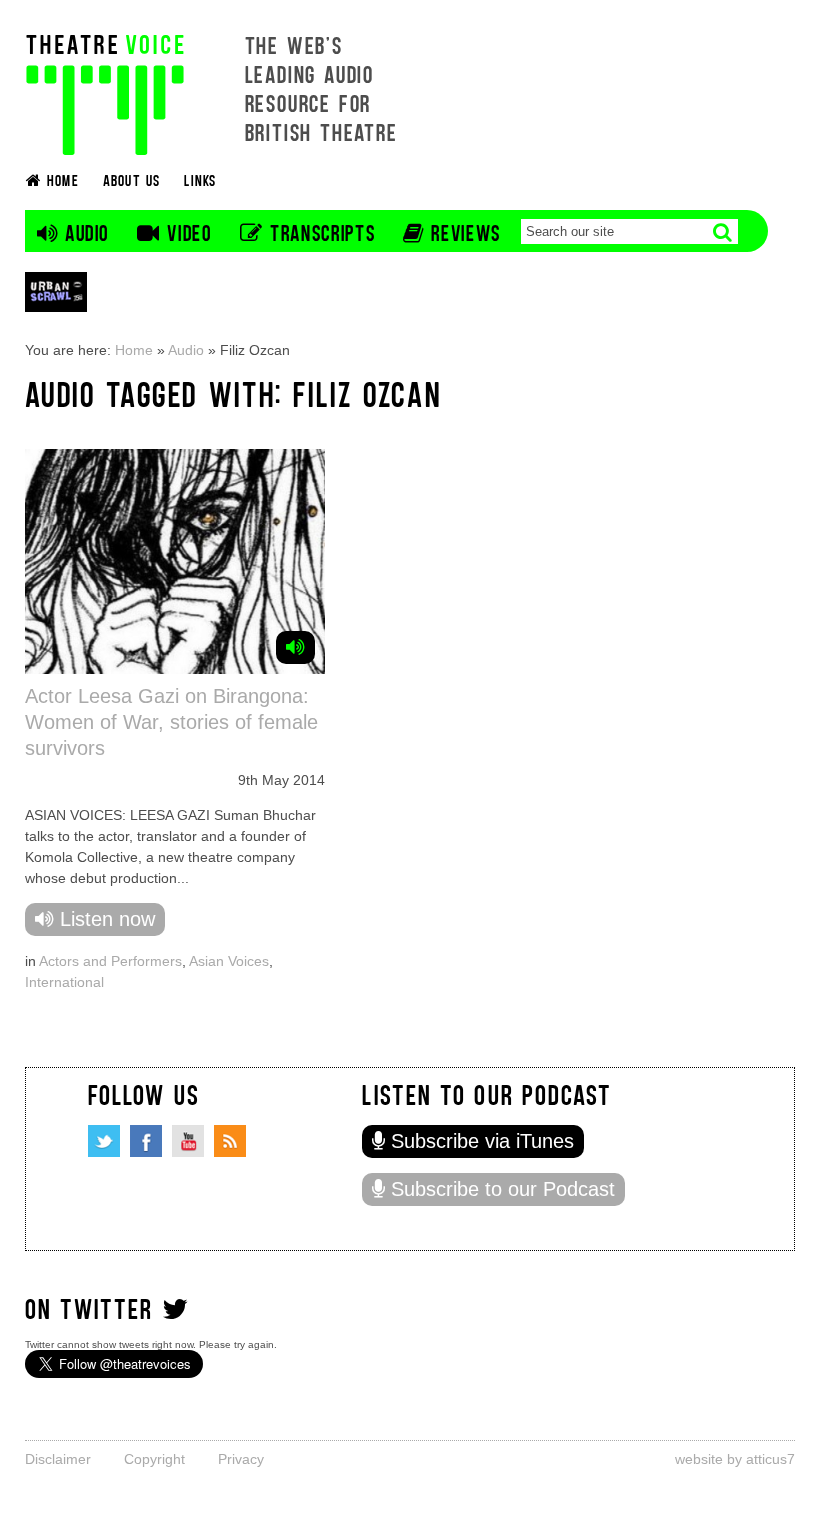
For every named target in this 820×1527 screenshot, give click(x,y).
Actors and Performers (110, 961)
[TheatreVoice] (105, 92)
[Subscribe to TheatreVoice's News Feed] (230, 1141)
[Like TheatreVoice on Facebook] (146, 1141)
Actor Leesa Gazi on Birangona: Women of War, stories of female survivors (171, 722)
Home (134, 350)
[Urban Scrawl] (56, 291)
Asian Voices (229, 961)
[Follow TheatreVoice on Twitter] (104, 1141)
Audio (186, 350)
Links (200, 179)
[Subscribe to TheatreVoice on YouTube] (188, 1141)
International (64, 982)
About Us (132, 179)
